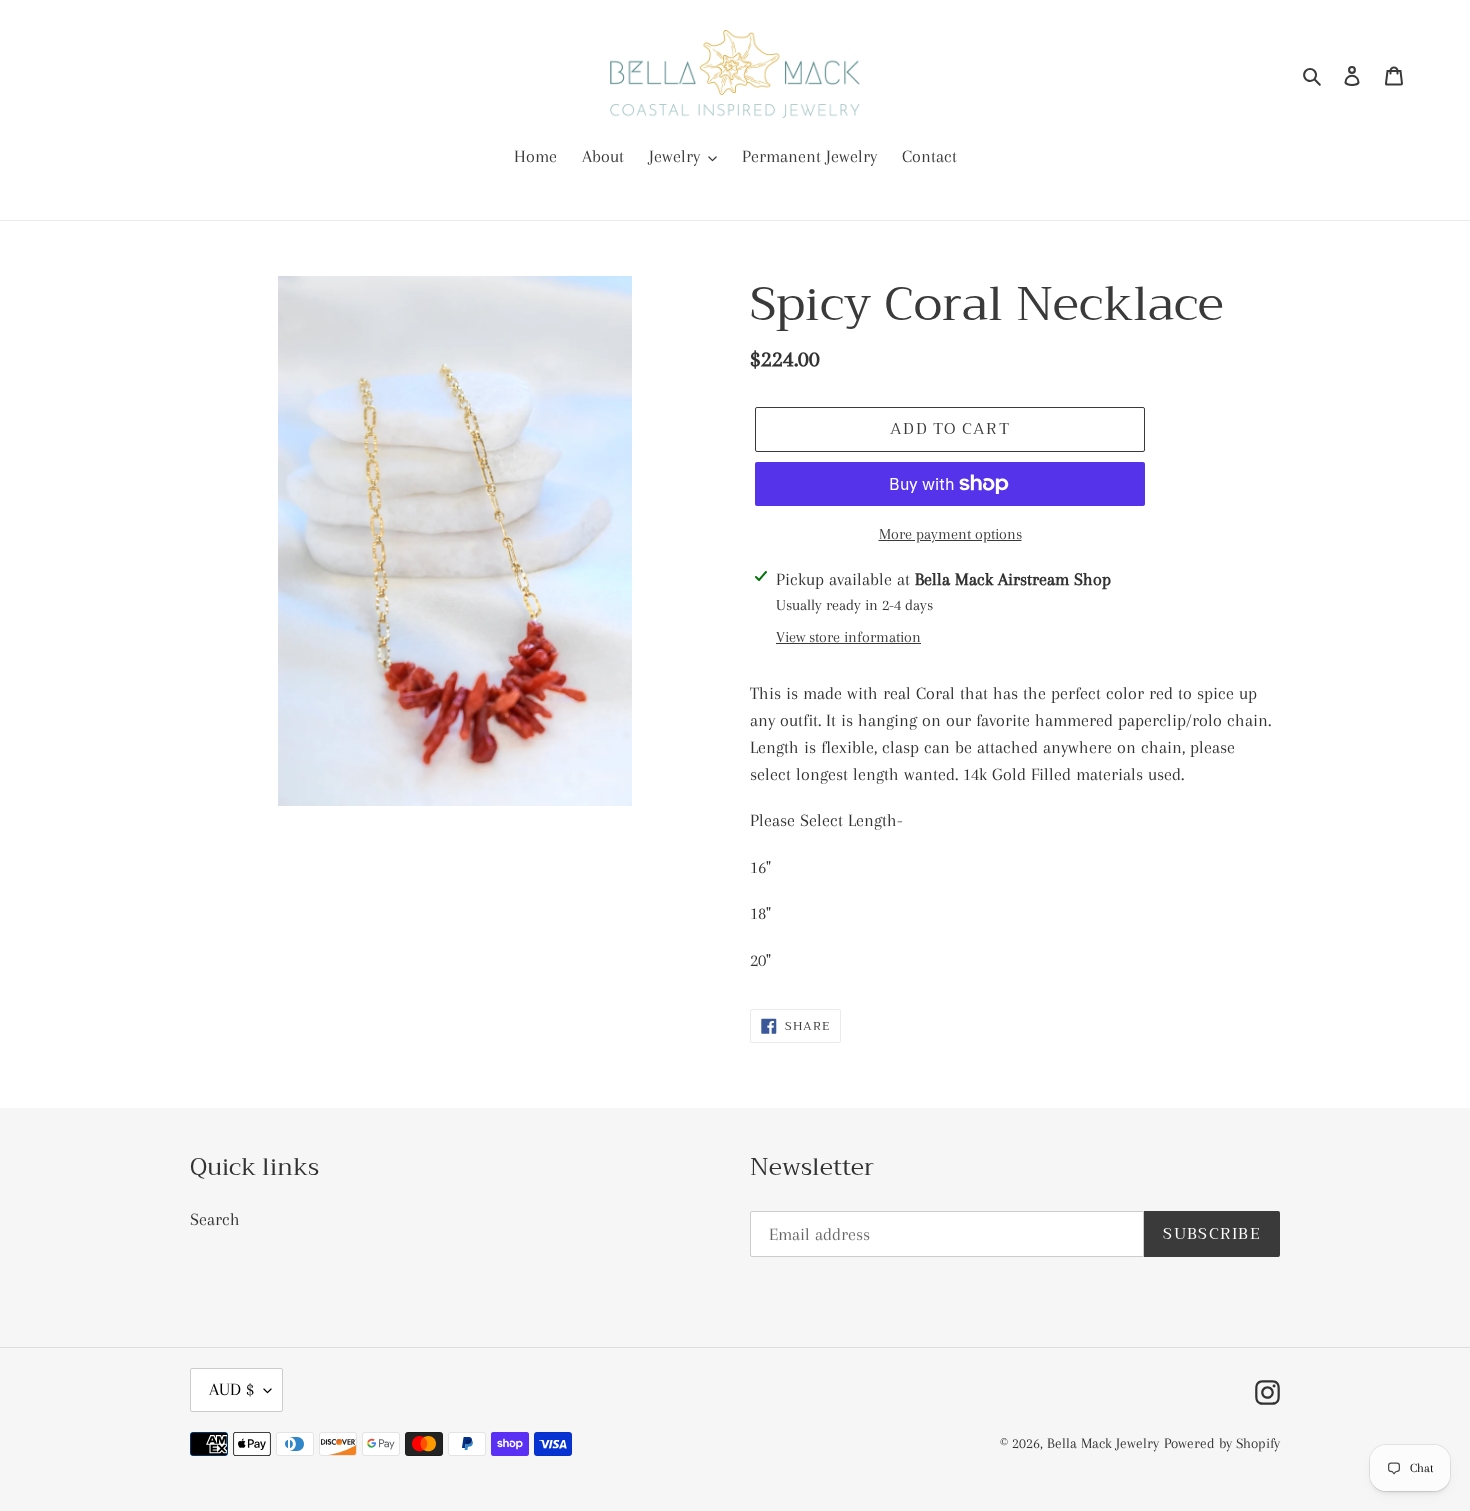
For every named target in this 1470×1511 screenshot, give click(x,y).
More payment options (950, 534)
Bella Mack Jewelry (1103, 1443)
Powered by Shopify (1222, 1443)
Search (215, 1219)
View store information (848, 637)
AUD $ (231, 1389)
